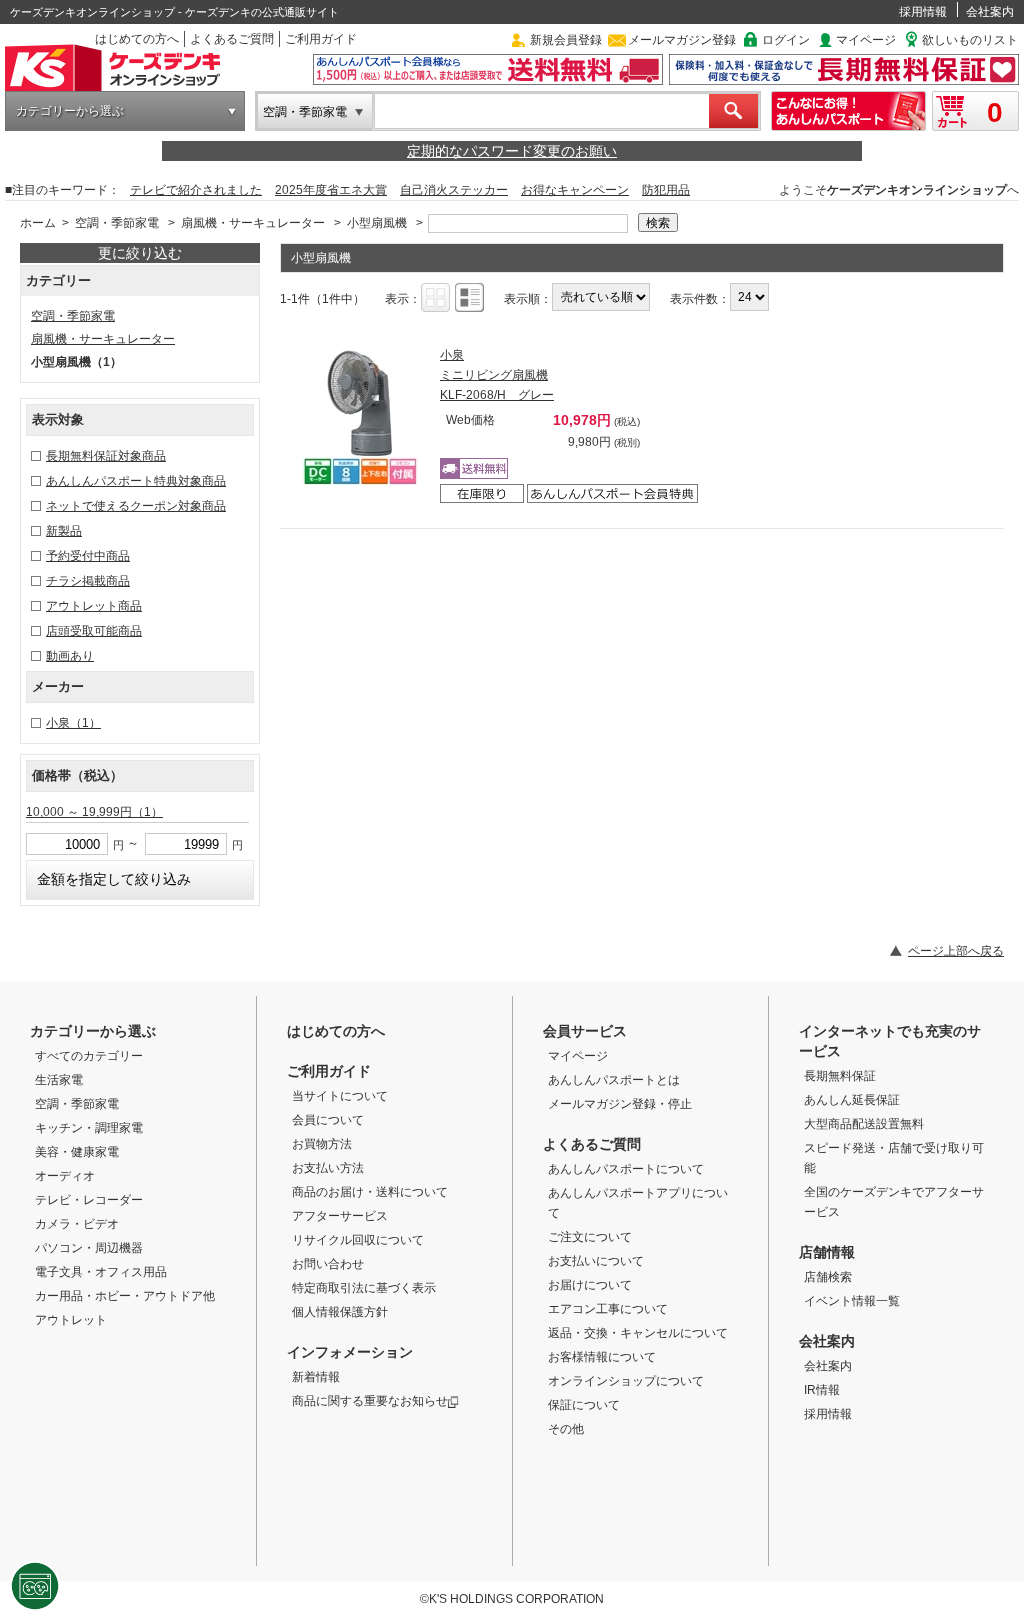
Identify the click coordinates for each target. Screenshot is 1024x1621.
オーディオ (65, 1176)
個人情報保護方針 (340, 1312)
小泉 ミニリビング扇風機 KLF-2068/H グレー (497, 375)
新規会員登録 (566, 40)
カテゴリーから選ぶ (70, 111)
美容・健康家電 (77, 1152)
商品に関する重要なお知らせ (370, 1401)
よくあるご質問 (232, 39)
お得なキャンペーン (575, 190)
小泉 (73, 723)
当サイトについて (340, 1096)
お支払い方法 (328, 1168)
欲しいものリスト (970, 40)
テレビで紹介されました (196, 190)
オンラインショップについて (626, 1381)
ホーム (38, 223)
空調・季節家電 (305, 112)
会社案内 (990, 12)
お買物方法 (322, 1144)
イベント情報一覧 (852, 1301)
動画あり (70, 656)
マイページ (866, 40)
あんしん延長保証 (852, 1100)
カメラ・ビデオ (77, 1224)
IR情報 (822, 1390)
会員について (328, 1120)
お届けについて (590, 1285)
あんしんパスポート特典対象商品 (136, 481)
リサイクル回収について (358, 1240)
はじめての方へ (137, 39)
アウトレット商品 (94, 606)
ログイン (786, 40)
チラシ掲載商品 (88, 581)
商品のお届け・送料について (370, 1192)
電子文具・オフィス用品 (101, 1272)
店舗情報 (827, 1252)
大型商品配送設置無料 (864, 1124)
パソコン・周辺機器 (89, 1248)
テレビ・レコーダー (89, 1200)
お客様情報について (602, 1357)
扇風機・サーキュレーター (253, 223)
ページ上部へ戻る (956, 951)
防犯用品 (666, 190)
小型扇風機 (377, 223)
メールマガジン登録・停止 (620, 1104)
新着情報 (316, 1377)
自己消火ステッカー (454, 190)
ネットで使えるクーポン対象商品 (136, 506)
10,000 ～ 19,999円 (94, 812)
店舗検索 (828, 1277)
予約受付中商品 (88, 556)
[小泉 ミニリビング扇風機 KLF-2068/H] (360, 415)
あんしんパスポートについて (626, 1169)
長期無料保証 (840, 1076)
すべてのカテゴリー (89, 1056)
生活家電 (59, 1080)
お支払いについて (596, 1261)
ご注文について (590, 1237)
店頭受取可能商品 (94, 631)
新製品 (64, 531)
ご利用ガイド (321, 39)
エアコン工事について (608, 1309)
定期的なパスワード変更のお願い (512, 151)
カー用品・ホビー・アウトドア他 (125, 1296)
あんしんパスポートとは (614, 1080)
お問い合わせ (328, 1264)
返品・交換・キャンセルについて (638, 1333)
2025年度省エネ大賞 (331, 190)
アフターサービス (340, 1216)
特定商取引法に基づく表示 (364, 1288)
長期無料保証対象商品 (106, 456)
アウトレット (71, 1320)
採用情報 (923, 12)
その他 (566, 1429)
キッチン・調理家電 (89, 1128)
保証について (584, 1405)
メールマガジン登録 (682, 40)
